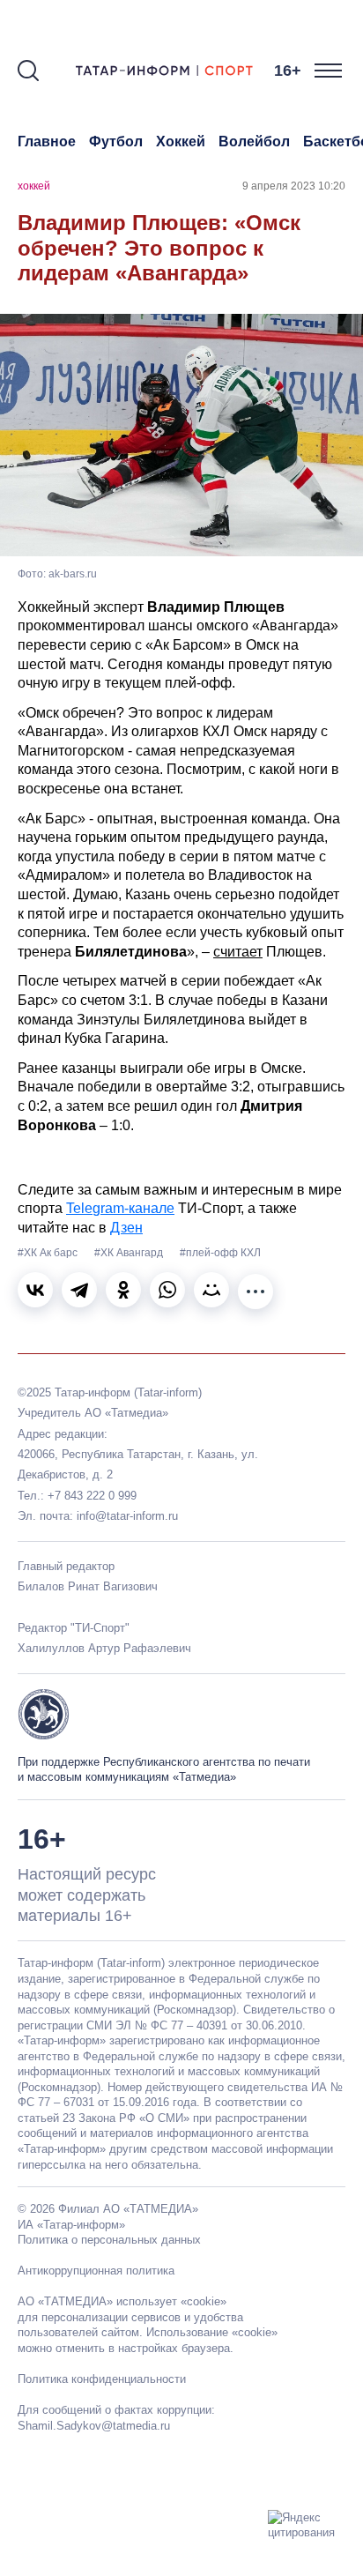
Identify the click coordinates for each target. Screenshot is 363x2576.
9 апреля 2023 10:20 (294, 186)
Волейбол (254, 141)
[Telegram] (79, 1290)
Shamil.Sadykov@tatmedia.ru (94, 2426)
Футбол (116, 141)
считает (238, 952)
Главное (47, 141)
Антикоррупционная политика (96, 2271)
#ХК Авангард (130, 1253)
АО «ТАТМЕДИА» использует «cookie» (122, 2301)
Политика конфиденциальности (102, 2379)
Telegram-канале (120, 1208)
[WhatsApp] (167, 1290)
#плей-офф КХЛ (220, 1253)
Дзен (126, 1228)
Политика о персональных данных (109, 2240)
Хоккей (181, 141)
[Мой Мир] (211, 1290)
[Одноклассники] (123, 1290)
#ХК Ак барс (49, 1253)
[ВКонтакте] (35, 1290)
